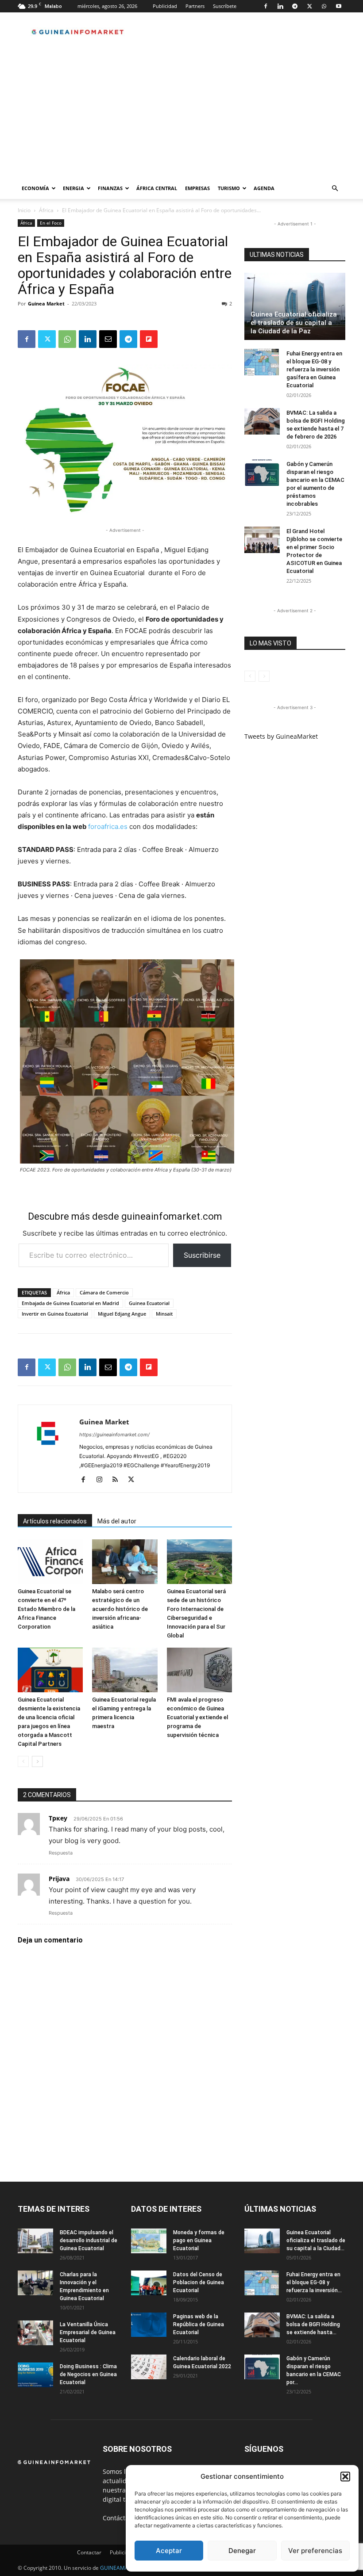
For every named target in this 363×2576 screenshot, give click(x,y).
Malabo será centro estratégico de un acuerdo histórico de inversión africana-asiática (120, 1609)
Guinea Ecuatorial (149, 1303)
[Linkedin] (280, 6)
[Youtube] (339, 6)
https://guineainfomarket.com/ (114, 1435)
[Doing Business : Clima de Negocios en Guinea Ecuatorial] (35, 2375)
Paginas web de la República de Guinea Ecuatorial (199, 2324)
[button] (345, 2477)
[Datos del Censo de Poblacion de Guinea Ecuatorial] (149, 2283)
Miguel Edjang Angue (122, 1314)
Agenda (264, 188)
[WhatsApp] (324, 6)
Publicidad (165, 6)
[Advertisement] (181, 111)
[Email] (108, 339)
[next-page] (37, 1761)
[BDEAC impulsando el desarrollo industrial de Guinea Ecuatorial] (35, 2241)
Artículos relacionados (55, 1521)
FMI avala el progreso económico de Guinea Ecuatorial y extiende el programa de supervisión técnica (197, 1717)
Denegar (242, 2551)
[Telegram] (295, 6)
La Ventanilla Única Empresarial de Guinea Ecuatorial (88, 2332)
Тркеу (58, 1818)
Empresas (197, 188)
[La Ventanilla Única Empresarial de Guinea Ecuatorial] (35, 2333)
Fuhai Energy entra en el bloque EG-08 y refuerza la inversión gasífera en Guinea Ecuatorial (314, 369)
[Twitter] (309, 6)
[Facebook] (266, 6)
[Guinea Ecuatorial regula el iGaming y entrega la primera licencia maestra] (125, 1670)
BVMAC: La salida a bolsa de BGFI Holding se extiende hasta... (313, 2324)
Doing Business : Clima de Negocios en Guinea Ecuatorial (88, 2374)
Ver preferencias (315, 2551)
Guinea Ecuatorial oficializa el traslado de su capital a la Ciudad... (316, 2240)
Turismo (229, 188)
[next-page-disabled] (264, 676)
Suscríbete (225, 6)
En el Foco (51, 223)
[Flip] (149, 339)
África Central (157, 188)
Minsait (164, 1314)
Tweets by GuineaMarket (281, 736)
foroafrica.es (108, 826)
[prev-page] (23, 1761)
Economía (35, 188)
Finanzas (110, 188)
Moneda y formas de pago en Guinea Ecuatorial (199, 2240)
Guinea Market (46, 303)
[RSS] (118, 1480)
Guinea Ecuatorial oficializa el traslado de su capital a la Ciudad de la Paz (294, 323)
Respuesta (61, 1853)
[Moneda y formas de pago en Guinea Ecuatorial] (149, 2241)
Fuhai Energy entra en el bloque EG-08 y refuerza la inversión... (314, 2282)
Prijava (59, 1879)
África (46, 210)
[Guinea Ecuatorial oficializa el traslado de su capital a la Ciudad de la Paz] (295, 306)
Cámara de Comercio (104, 1292)
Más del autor (117, 1521)
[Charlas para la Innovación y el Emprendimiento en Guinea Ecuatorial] (35, 2283)
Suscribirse (202, 1255)
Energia (73, 188)
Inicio (24, 210)
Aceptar (169, 2551)
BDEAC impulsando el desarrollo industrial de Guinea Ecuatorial (89, 2240)
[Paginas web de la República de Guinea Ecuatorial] (149, 2325)
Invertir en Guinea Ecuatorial (55, 1314)
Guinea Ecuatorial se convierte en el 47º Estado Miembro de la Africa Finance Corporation (46, 1609)
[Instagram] (102, 1480)
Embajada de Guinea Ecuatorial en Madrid (70, 1303)
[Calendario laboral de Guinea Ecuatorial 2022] (149, 2367)
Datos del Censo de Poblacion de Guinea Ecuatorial (199, 2282)
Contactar (89, 2552)
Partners (195, 6)
